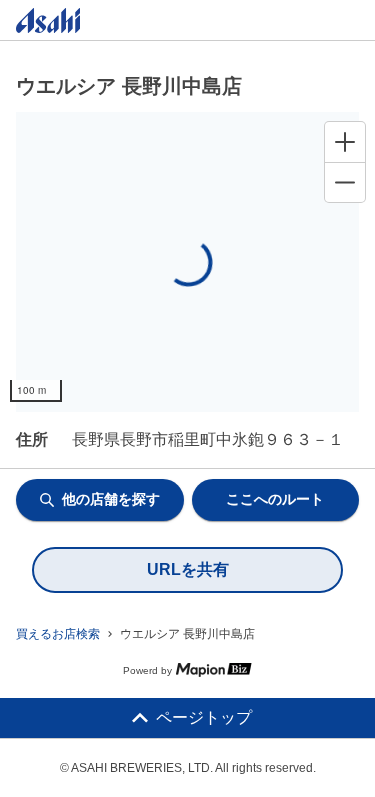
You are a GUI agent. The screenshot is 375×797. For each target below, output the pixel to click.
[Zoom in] (345, 142)
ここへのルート (275, 499)
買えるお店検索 (58, 634)
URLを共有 (188, 569)
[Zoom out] (345, 182)
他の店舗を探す (111, 499)
